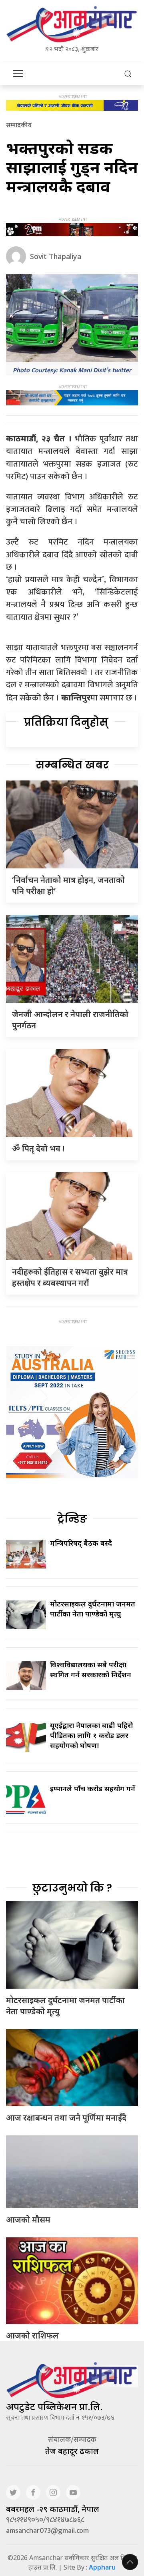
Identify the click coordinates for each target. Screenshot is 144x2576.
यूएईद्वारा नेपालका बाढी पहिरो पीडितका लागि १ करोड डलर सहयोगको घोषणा (91, 1735)
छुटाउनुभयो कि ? (72, 1888)
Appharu (102, 2567)
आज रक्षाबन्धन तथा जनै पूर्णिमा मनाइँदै (66, 2118)
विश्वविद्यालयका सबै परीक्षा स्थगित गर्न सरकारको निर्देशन (91, 1669)
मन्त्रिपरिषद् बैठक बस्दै (81, 1543)
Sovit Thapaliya (56, 256)
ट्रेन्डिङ (72, 1519)
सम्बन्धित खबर (72, 765)
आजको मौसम (28, 2220)
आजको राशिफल (32, 2336)
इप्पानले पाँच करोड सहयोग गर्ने (93, 1788)
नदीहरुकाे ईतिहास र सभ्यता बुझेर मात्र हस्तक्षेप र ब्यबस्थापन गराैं (70, 1277)
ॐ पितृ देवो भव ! (38, 1148)
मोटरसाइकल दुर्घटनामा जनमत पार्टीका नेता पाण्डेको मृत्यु (93, 1609)
